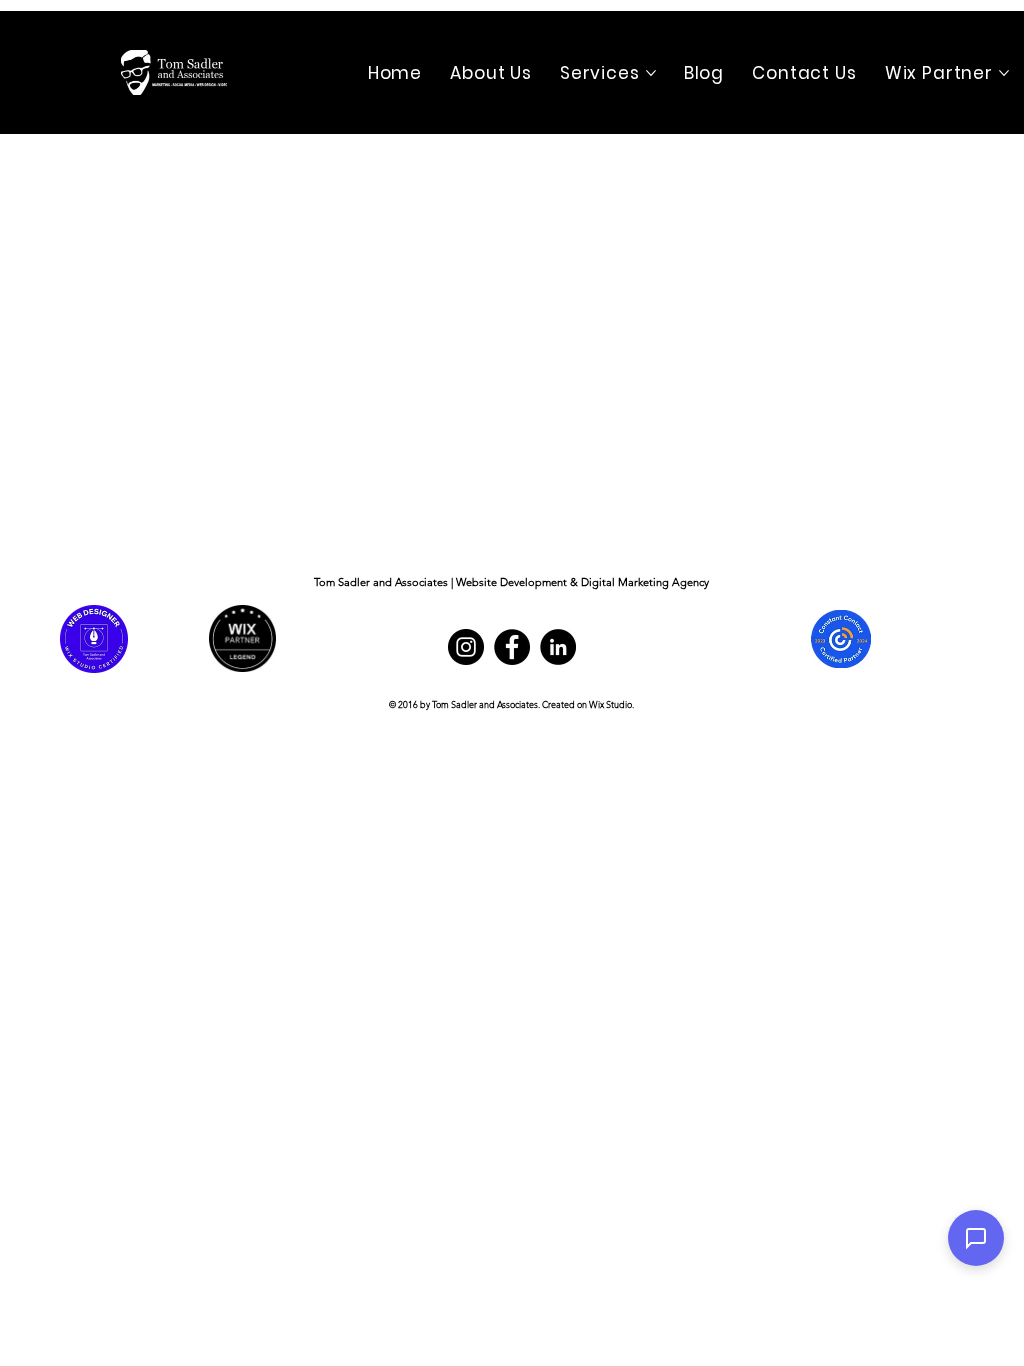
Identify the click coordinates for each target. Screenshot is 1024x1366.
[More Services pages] (651, 73)
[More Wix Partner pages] (1004, 73)
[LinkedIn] (558, 647)
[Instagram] (466, 647)
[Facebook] (512, 647)
